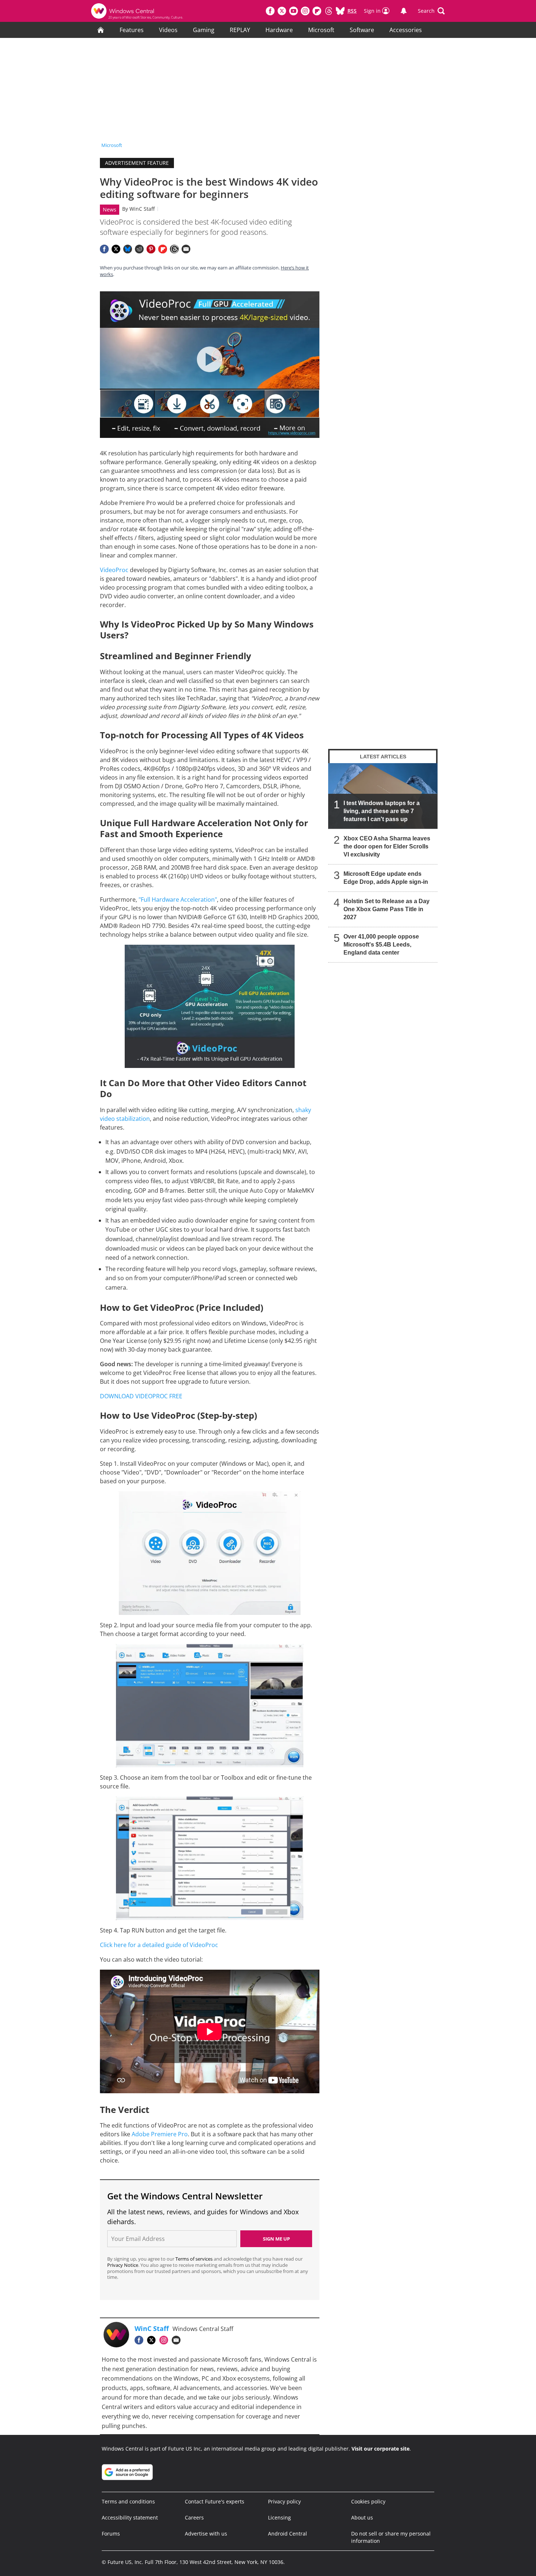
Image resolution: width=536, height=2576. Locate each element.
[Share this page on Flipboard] (163, 249)
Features (132, 30)
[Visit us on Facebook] (270, 11)
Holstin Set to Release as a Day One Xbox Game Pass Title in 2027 (387, 909)
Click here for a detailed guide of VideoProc (159, 1945)
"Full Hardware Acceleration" (178, 900)
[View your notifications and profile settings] (404, 11)
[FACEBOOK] (141, 2340)
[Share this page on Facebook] (104, 249)
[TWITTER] (153, 2340)
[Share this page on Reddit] (139, 249)
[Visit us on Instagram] (305, 11)
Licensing (279, 2517)
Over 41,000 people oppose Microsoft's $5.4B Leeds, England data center (381, 945)
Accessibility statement (130, 2517)
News (110, 209)
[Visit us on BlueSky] (340, 11)
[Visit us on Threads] (329, 11)
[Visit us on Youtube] (294, 11)
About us (362, 2517)
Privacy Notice (123, 2265)
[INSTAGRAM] (166, 2340)
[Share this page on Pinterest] (151, 249)
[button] (431, 11)
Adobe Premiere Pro (160, 2134)
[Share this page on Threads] (174, 249)
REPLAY (240, 30)
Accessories (406, 30)
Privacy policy (284, 2501)
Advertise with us (206, 2534)
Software (362, 30)
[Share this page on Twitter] (116, 249)
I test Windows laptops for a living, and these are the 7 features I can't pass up (382, 811)
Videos (168, 30)
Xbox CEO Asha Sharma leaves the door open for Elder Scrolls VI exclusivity (387, 846)
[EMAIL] (178, 2340)
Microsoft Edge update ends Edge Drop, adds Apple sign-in (386, 878)
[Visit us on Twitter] (282, 11)
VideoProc (114, 570)
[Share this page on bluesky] (128, 249)
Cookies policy (368, 2501)
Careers (194, 2517)
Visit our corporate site (380, 2449)
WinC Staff (142, 209)
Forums (111, 2534)
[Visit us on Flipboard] (317, 11)
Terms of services (195, 2259)
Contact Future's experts (215, 2501)
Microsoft (321, 30)
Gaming (204, 30)
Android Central (288, 2534)
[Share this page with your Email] (186, 249)
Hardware (279, 30)
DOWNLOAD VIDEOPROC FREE (141, 1396)
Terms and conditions (128, 2501)
